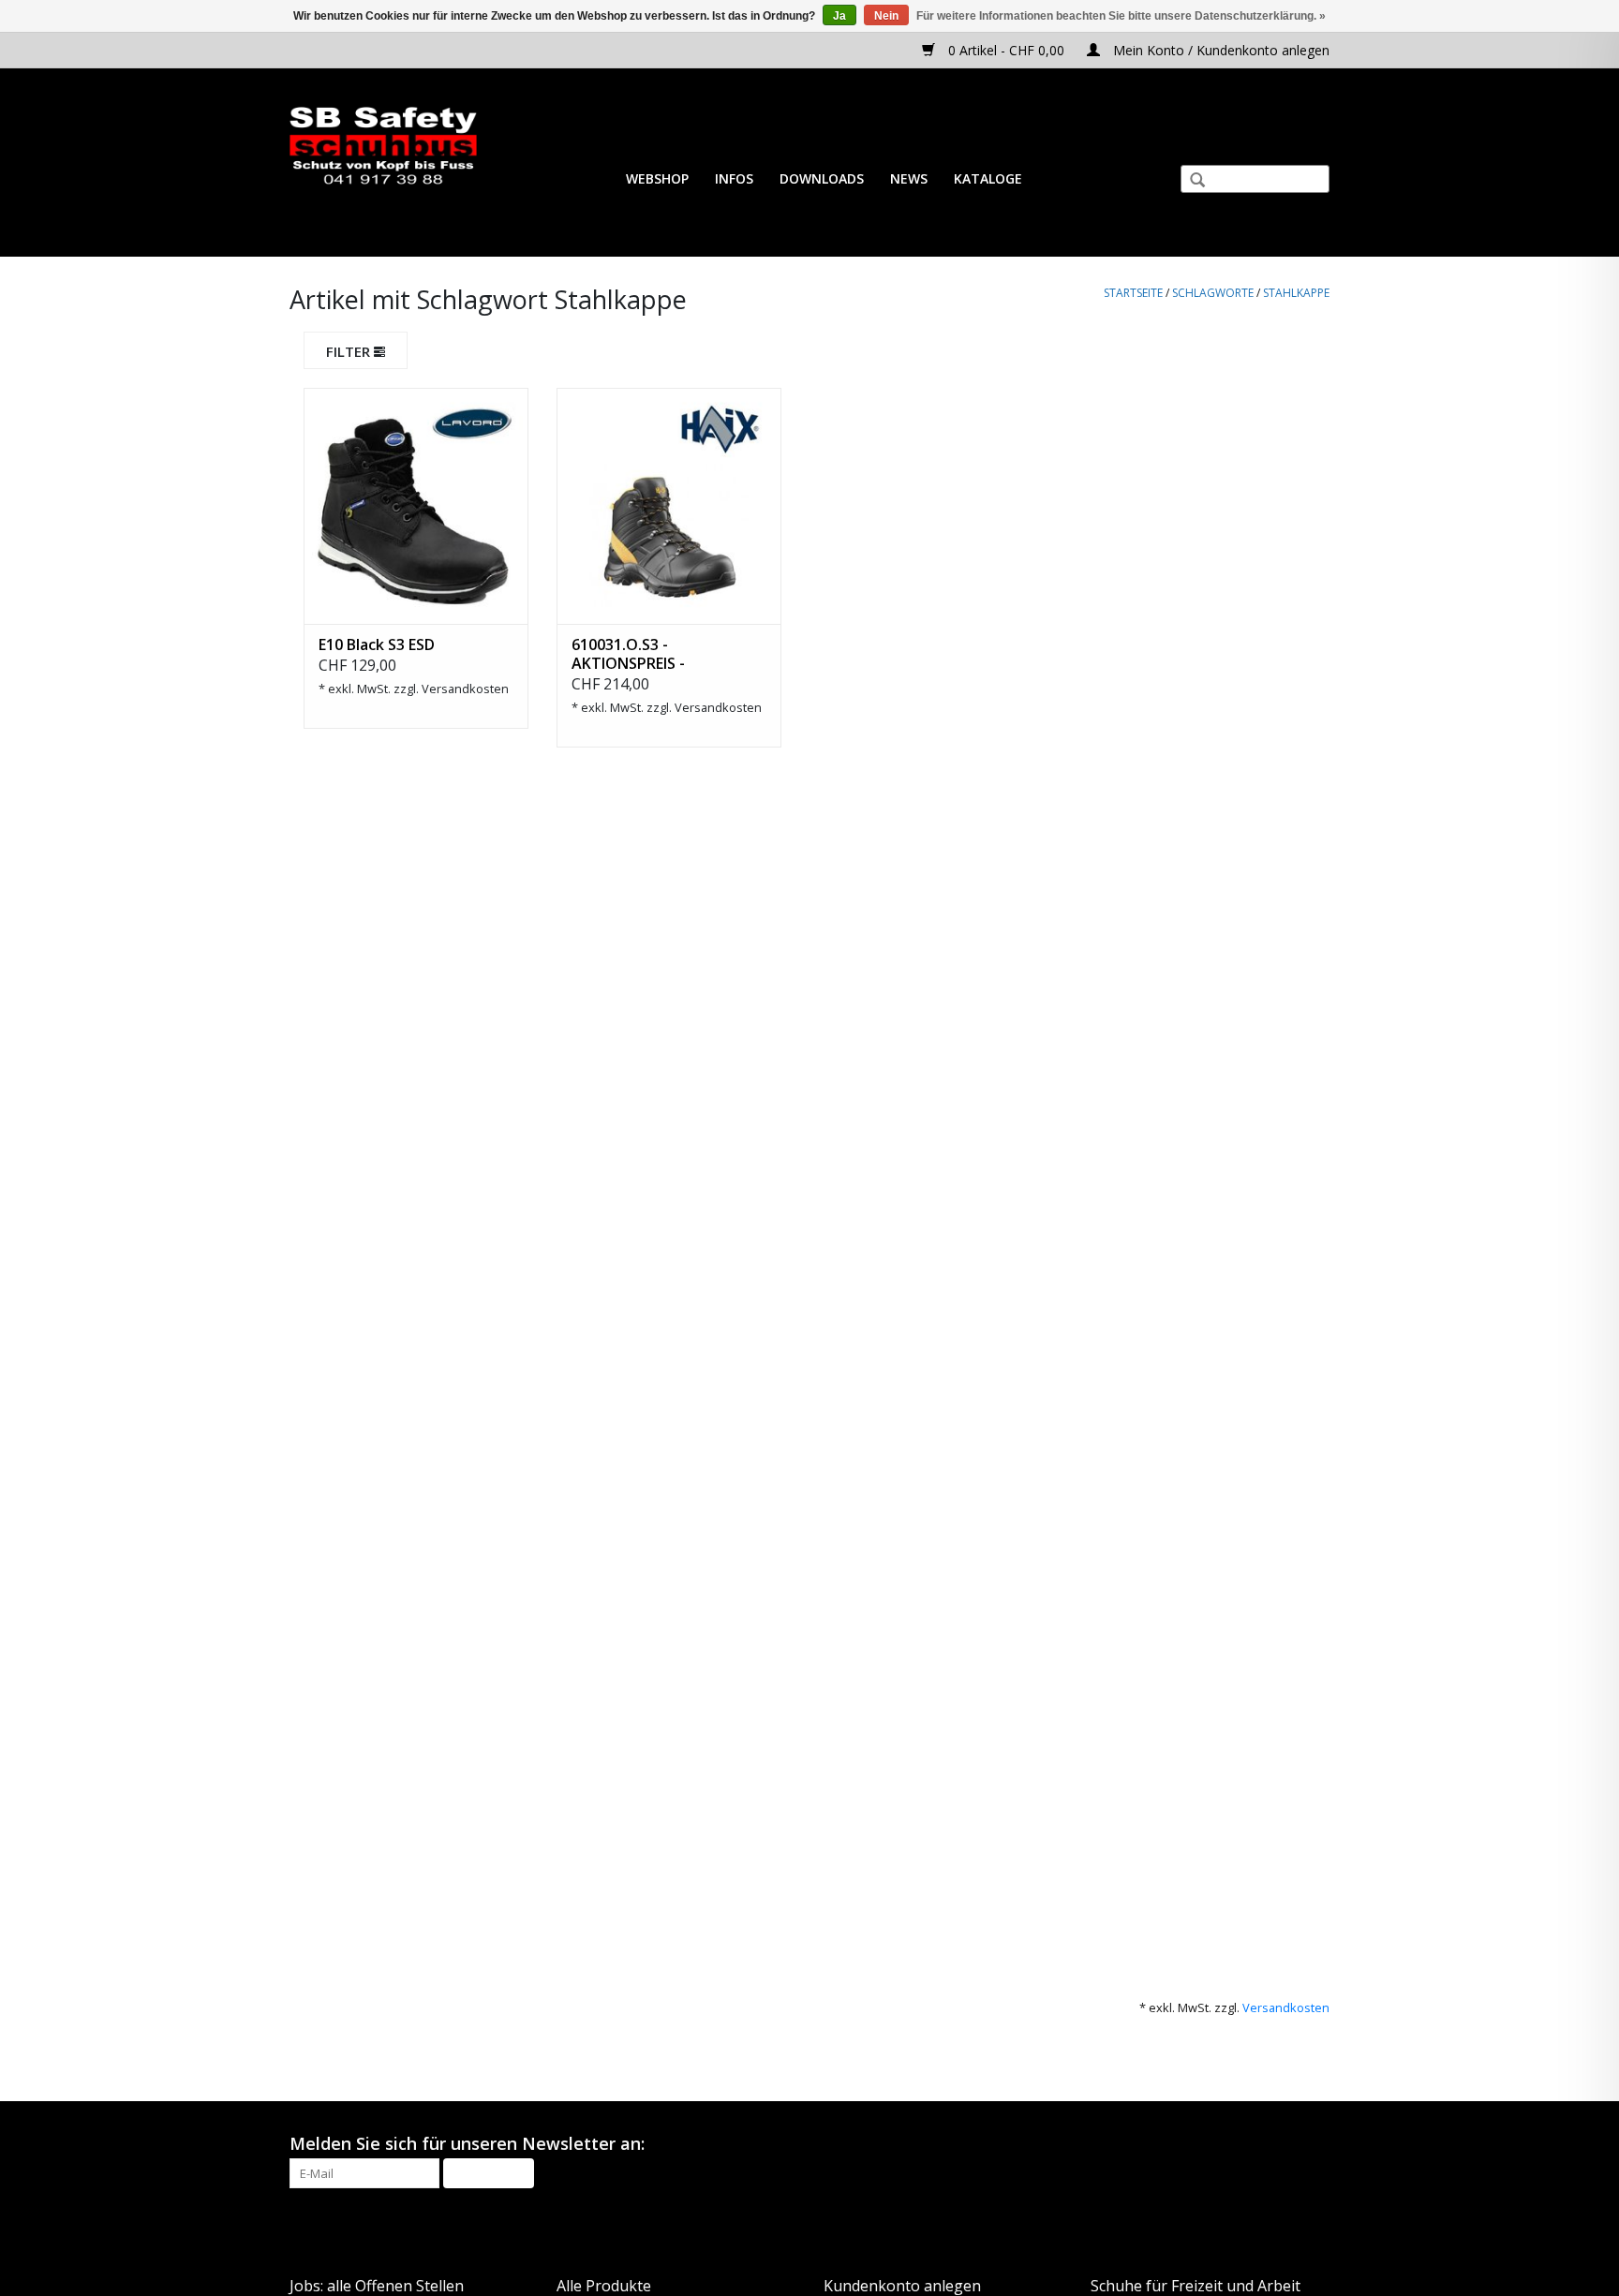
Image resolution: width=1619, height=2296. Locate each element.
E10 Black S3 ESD (377, 644)
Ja (839, 16)
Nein (886, 16)
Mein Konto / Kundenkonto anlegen (1219, 50)
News (909, 178)
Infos (734, 178)
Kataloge (988, 178)
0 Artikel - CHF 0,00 (1006, 50)
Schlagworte (1213, 293)
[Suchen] (1190, 182)
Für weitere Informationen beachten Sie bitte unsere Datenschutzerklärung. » (1121, 16)
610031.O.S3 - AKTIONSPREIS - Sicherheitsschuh (634, 654)
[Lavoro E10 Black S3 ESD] (416, 506)
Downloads (822, 178)
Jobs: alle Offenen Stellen (377, 2286)
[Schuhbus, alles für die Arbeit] (383, 147)
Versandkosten (465, 689)
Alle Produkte (604, 2286)
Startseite (1133, 293)
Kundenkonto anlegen (902, 2286)
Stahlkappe (1296, 293)
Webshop (657, 178)
